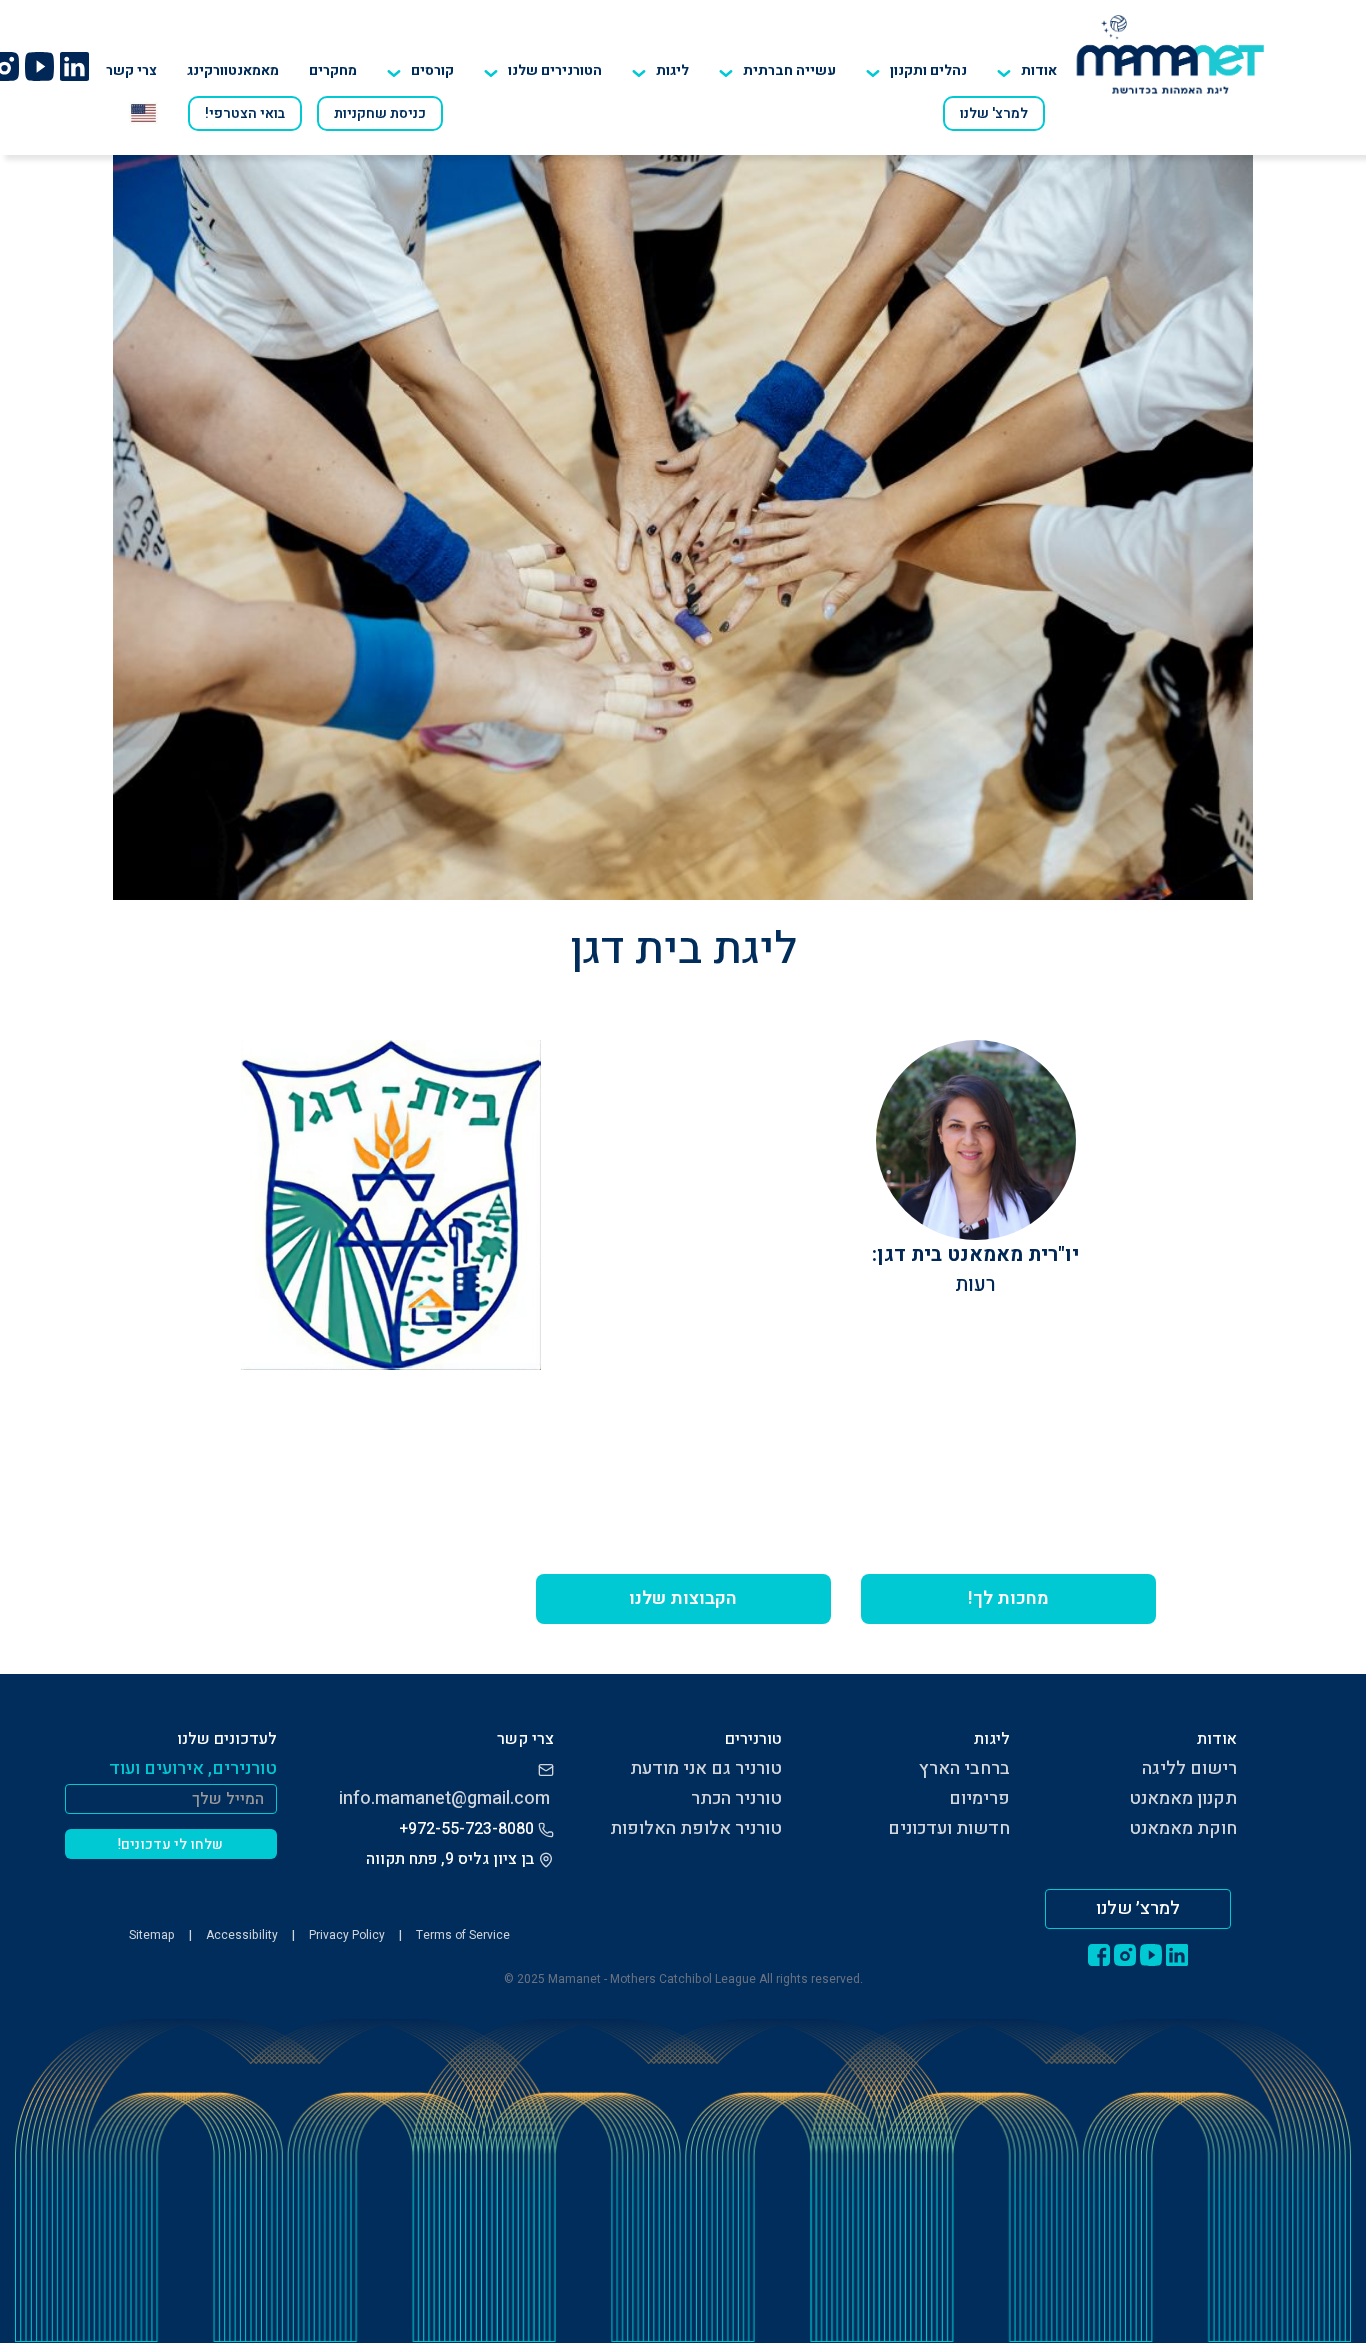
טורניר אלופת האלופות (696, 1828)
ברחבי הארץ (964, 1768)
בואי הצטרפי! (245, 113)
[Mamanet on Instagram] (1125, 1954)
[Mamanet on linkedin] (74, 66)
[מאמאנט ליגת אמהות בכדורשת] (1170, 54)
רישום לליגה (1189, 1768)
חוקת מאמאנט (1183, 1828)
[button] (543, 71)
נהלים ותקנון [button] (928, 70)
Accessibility (242, 1935)
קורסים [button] (432, 70)
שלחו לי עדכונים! (170, 1844)
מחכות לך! (1008, 1598)
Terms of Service (463, 1935)
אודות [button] (1039, 70)
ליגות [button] (672, 70)
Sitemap (152, 1935)
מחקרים (333, 70)
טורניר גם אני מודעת (706, 1768)
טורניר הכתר (736, 1798)
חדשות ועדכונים (949, 1828)
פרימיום (979, 1798)
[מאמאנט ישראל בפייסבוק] (1099, 1954)
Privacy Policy (347, 1935)
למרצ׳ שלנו (1138, 1908)
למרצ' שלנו (994, 113)
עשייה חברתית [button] (789, 70)
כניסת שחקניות (380, 113)
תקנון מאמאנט (1183, 1798)
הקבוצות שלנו (683, 1598)
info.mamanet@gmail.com (444, 1798)
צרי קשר (131, 70)
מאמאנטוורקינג (233, 70)
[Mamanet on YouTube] (39, 66)
